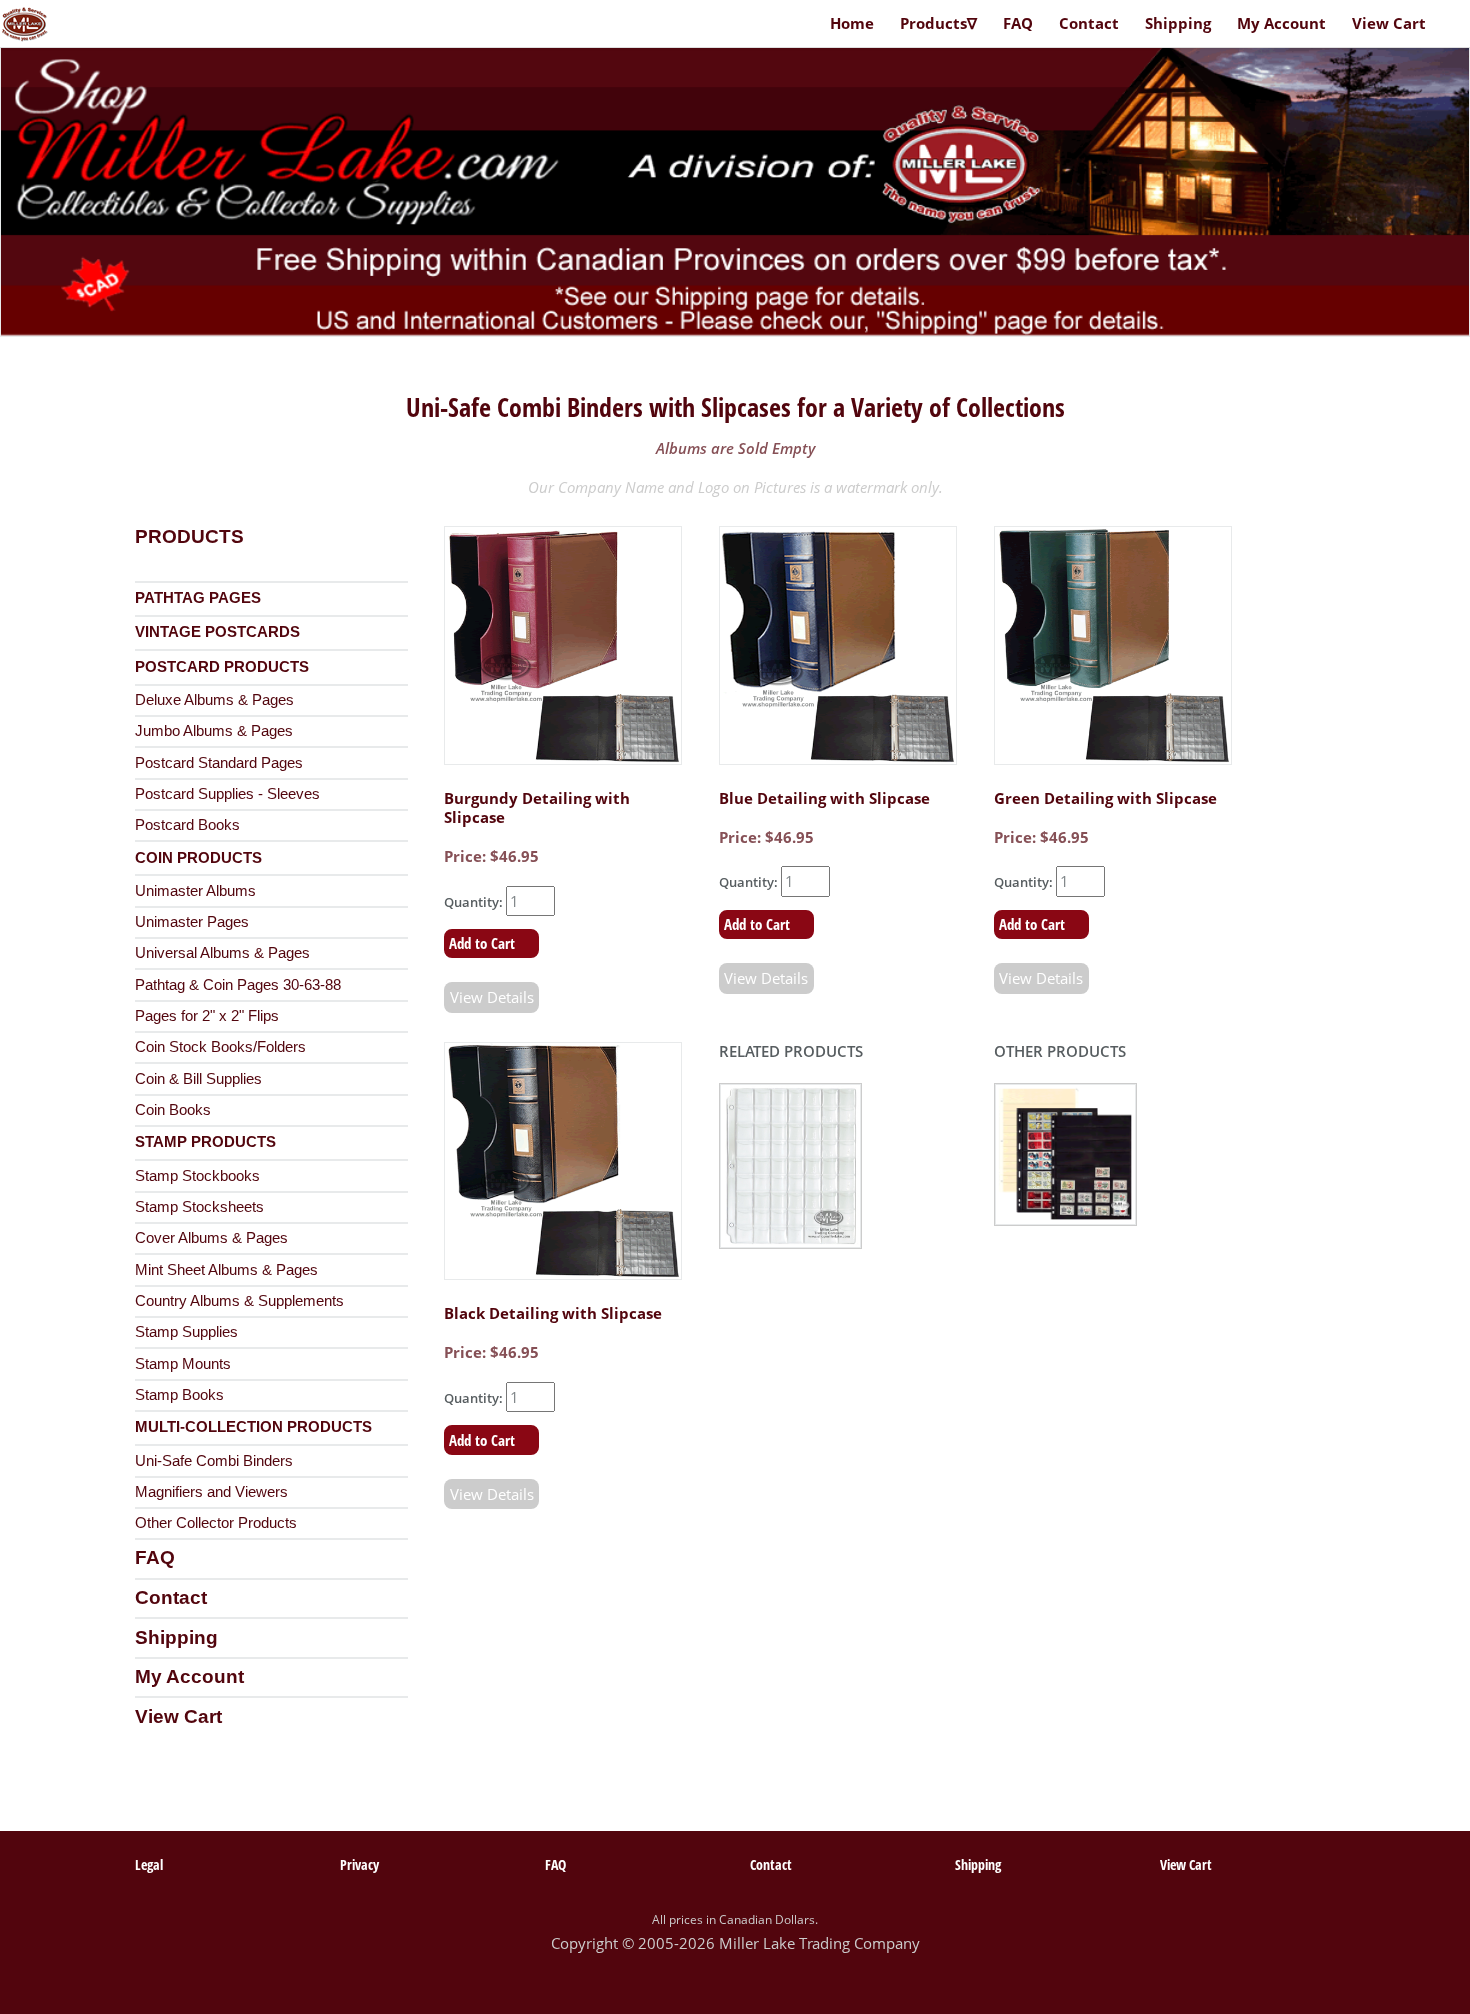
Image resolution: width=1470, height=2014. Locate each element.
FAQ (155, 1557)
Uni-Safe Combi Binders (214, 1461)
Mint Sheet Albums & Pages (226, 1270)
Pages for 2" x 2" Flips (207, 1016)
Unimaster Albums (195, 891)
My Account (189, 1676)
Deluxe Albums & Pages (214, 700)
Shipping (176, 1637)
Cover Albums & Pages (211, 1238)
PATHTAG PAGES (198, 598)
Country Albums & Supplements (239, 1301)
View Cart (178, 1716)
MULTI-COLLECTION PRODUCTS (253, 1427)
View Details (492, 997)
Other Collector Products (216, 1523)
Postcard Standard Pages (219, 763)
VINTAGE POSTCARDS (217, 632)
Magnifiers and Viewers (211, 1492)
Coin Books (173, 1110)
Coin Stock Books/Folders (220, 1047)
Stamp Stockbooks (197, 1176)
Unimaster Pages (192, 922)
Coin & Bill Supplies (198, 1079)
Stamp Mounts (183, 1364)
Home (852, 23)
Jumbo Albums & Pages (214, 731)
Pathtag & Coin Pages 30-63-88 (238, 985)
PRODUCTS (189, 536)
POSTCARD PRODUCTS (222, 667)
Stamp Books (179, 1395)
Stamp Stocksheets (199, 1207)
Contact (171, 1597)
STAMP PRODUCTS (205, 1142)
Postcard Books (187, 825)
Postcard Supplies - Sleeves (227, 794)
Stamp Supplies (186, 1332)
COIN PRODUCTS (198, 858)
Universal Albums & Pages (222, 953)
